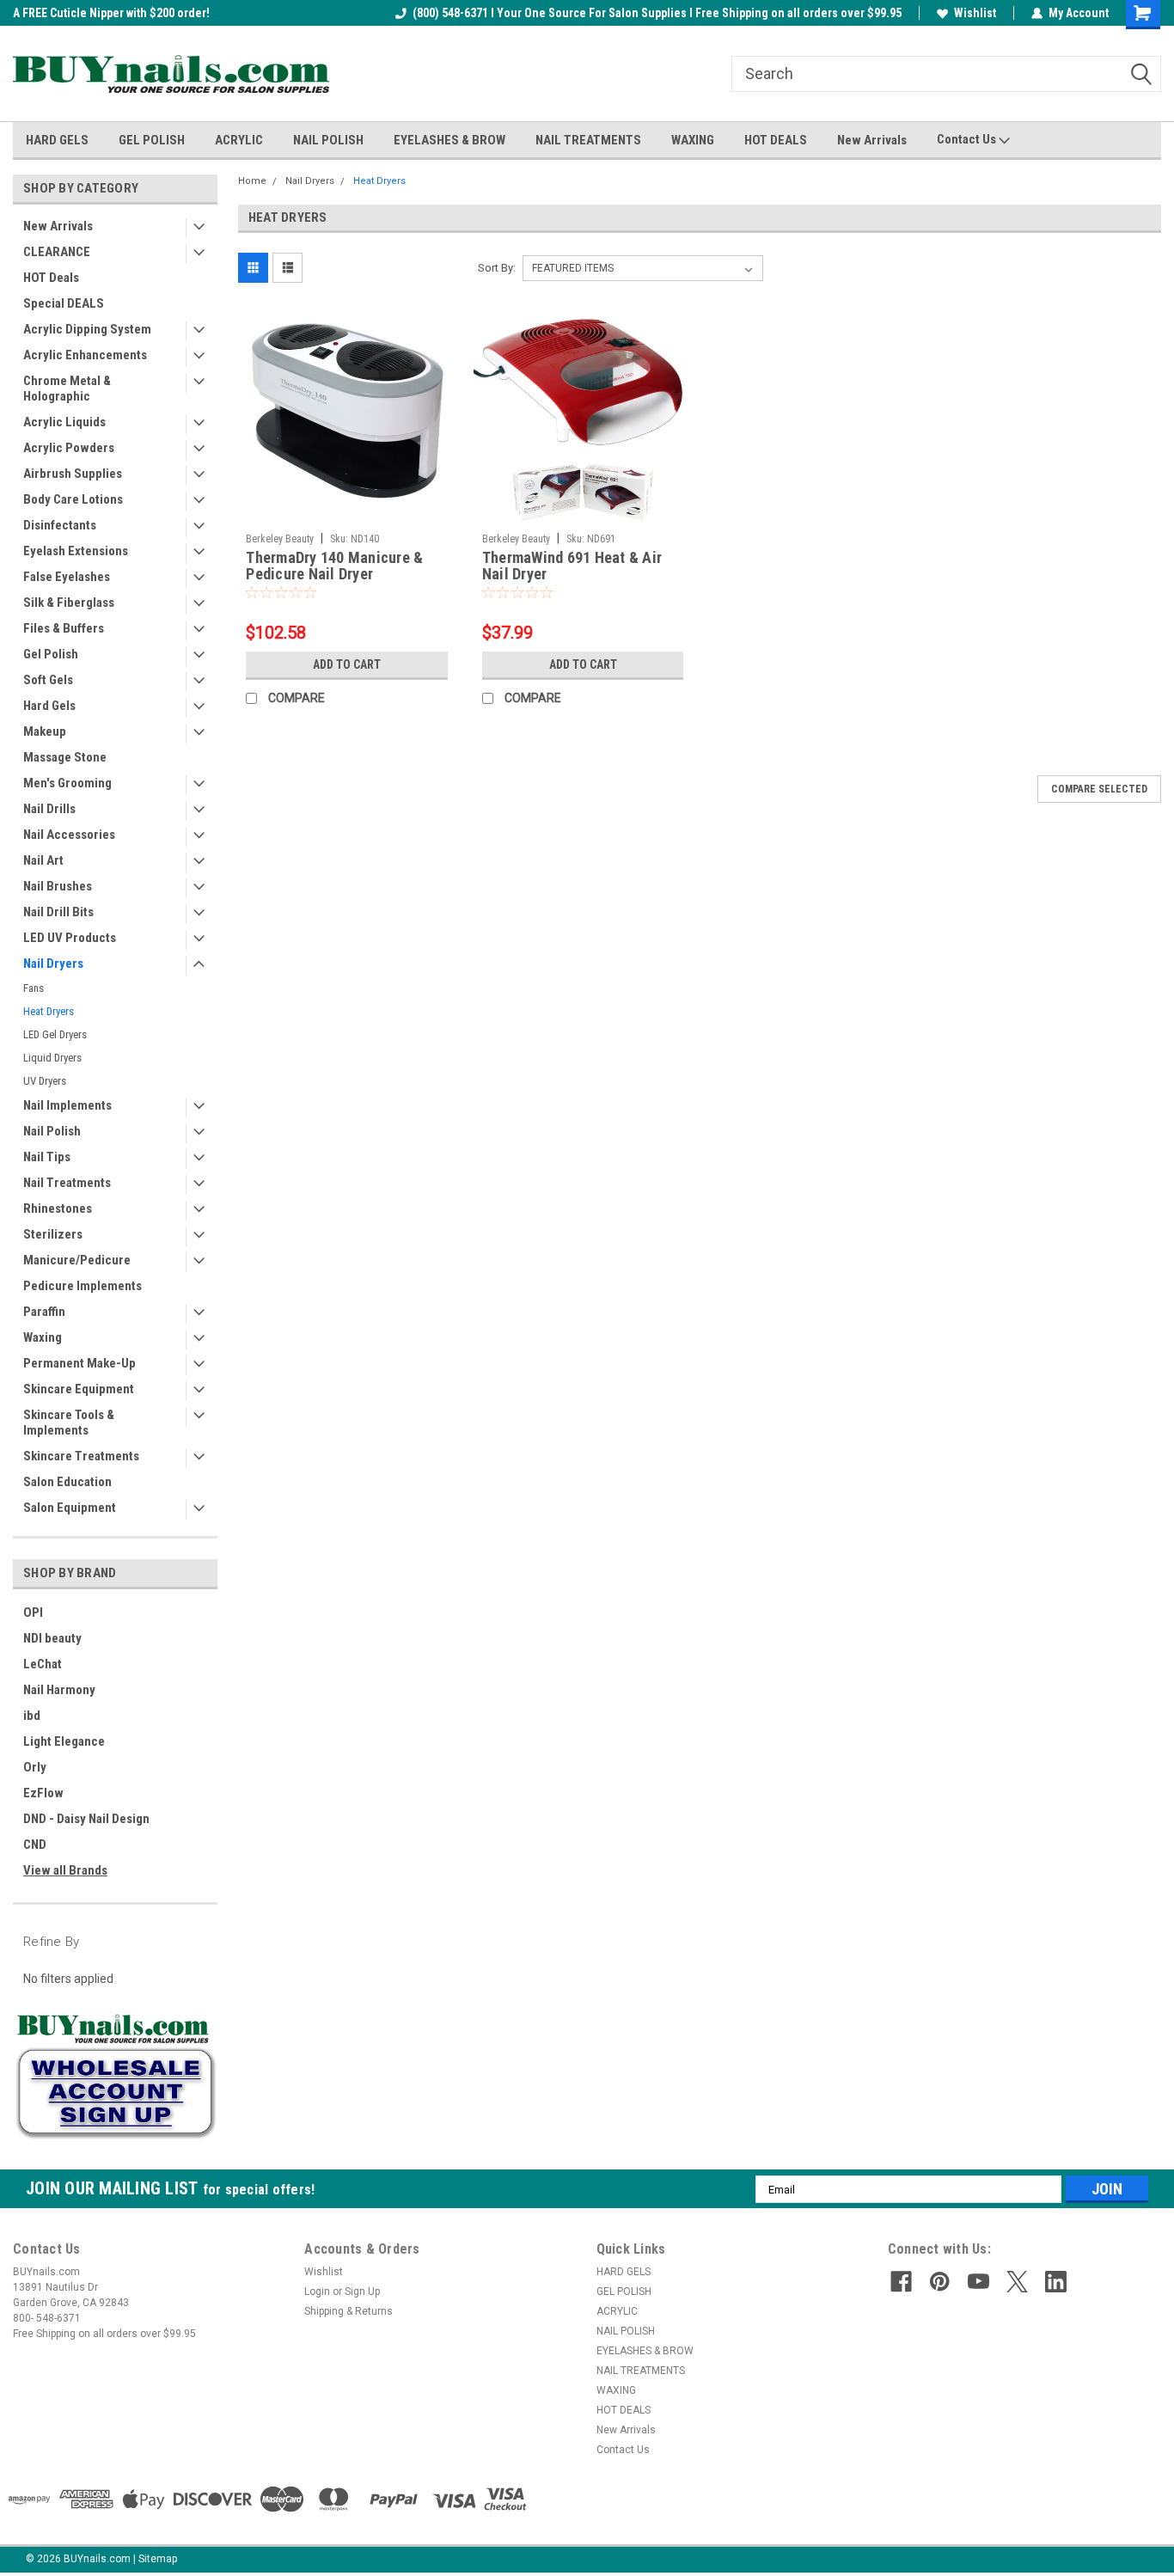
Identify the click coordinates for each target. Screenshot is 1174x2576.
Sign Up (362, 2291)
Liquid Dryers (52, 1058)
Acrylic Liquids (64, 422)
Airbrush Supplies (73, 474)
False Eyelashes (67, 577)
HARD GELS (57, 140)
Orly (35, 1767)
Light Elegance (64, 1741)
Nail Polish (52, 1131)
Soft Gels (48, 680)
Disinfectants (60, 525)
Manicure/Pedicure (77, 1260)
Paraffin (44, 1312)
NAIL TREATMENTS (588, 140)
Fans (34, 988)
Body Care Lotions (73, 499)
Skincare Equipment (79, 1389)
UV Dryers (45, 1081)
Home (252, 181)
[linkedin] (1056, 2282)
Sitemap (158, 2559)
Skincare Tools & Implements (69, 1423)
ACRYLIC (239, 140)
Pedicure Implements (83, 1286)
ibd (32, 1716)
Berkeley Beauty (280, 539)
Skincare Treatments (81, 1456)
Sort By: (497, 268)
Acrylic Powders (69, 448)
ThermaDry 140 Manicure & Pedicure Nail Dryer (334, 566)
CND (35, 1845)
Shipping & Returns (349, 2311)
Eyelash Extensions (76, 551)
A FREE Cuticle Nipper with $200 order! (111, 13)
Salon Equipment (70, 1508)
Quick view (347, 512)
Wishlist (975, 13)
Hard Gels (49, 706)
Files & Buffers (64, 628)
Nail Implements (67, 1105)
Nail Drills (49, 809)
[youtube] (978, 2282)
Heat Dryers (49, 1011)
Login (317, 2291)
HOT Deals (51, 278)
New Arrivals (872, 140)
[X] (1017, 2282)
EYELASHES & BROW (449, 140)
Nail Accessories (69, 835)
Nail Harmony (59, 1690)
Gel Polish (51, 654)
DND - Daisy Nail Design (86, 1819)
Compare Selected (1099, 789)
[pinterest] (940, 2282)
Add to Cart (347, 664)
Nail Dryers (53, 964)
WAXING (693, 140)
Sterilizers (53, 1234)
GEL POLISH (152, 140)
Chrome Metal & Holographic (67, 389)
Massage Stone (65, 757)
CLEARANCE (57, 252)
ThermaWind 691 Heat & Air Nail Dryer (572, 566)
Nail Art (43, 860)
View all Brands (65, 1870)
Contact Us (968, 139)
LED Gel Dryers (55, 1034)
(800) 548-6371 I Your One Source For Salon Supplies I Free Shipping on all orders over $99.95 (657, 13)
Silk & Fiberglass (69, 603)
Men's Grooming (67, 783)
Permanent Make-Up (79, 1363)
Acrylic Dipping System (87, 329)
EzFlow (43, 1793)
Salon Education (67, 1482)
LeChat (43, 1664)
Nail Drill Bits (58, 912)
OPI (33, 1612)
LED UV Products (70, 938)
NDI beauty (52, 1638)
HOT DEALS (776, 140)
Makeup (45, 731)
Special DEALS (64, 303)
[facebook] (901, 2282)
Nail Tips (47, 1157)
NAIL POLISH (328, 140)
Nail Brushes (58, 886)
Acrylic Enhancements (85, 355)
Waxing (43, 1337)
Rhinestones (58, 1208)
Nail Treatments (67, 1183)
